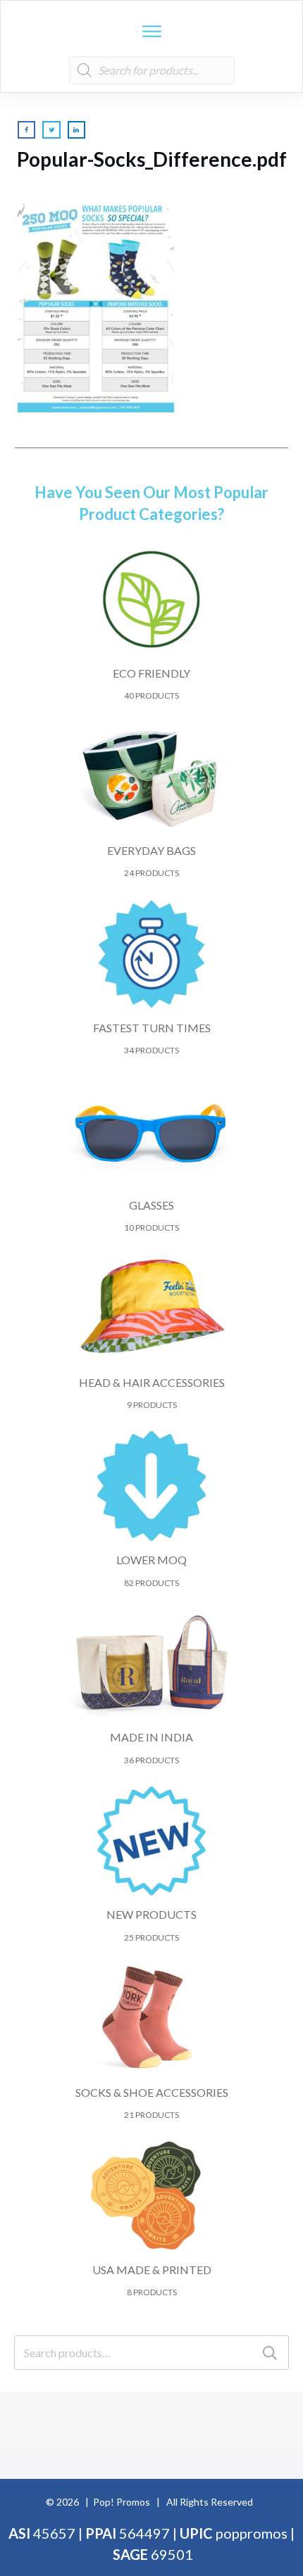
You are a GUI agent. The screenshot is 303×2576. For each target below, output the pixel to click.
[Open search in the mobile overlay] (152, 70)
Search (270, 2353)
